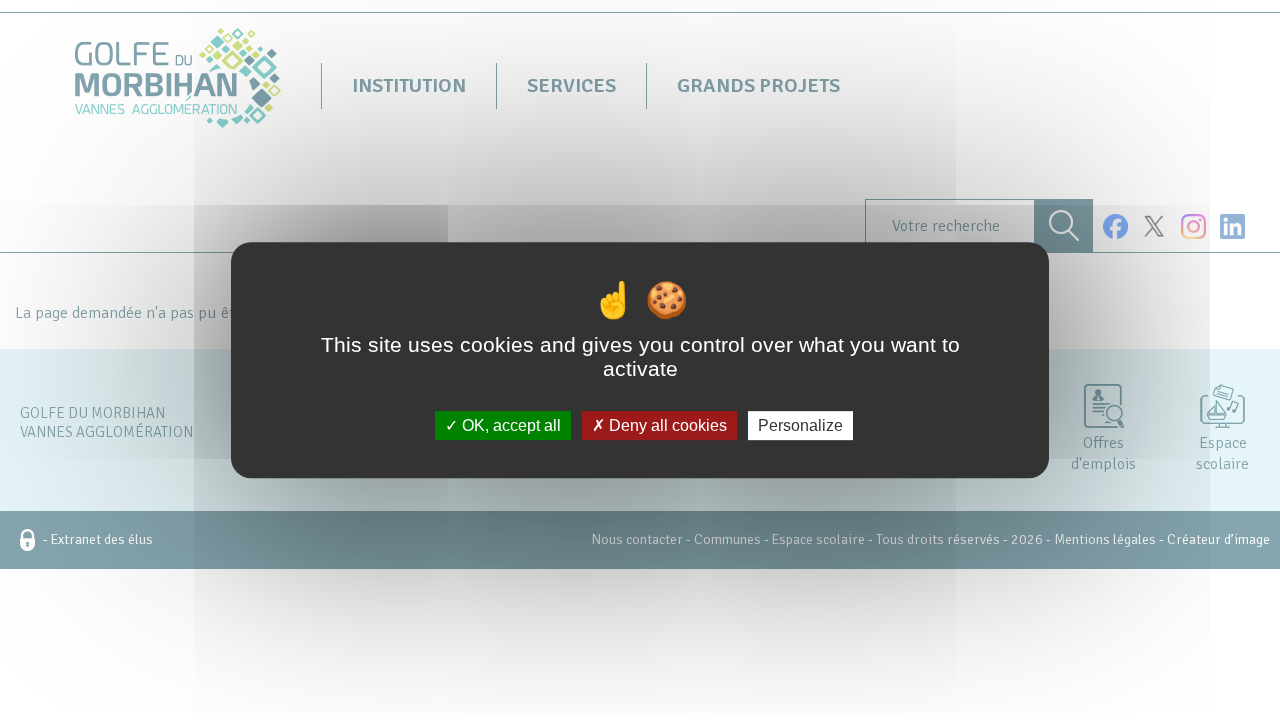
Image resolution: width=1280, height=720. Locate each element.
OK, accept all (509, 425)
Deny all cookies (666, 425)
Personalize (800, 425)
